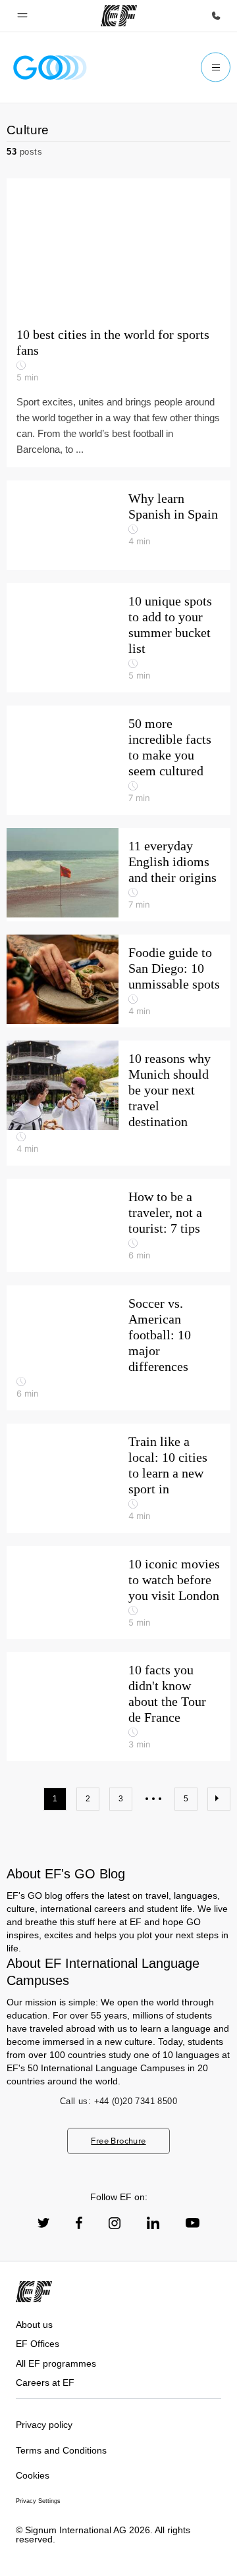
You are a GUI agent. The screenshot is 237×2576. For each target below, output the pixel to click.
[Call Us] (216, 16)
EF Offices (38, 2344)
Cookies (33, 2475)
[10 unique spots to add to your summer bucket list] (118, 638)
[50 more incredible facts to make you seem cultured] (118, 760)
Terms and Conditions (61, 2450)
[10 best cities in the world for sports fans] (118, 323)
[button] (22, 16)
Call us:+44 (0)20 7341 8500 (118, 2101)
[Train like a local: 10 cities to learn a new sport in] (118, 1478)
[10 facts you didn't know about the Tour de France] (118, 1707)
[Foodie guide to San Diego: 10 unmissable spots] (118, 981)
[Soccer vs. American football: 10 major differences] (118, 1348)
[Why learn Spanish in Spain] (118, 525)
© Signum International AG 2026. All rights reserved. (103, 2535)
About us (34, 2325)
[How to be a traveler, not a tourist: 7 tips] (118, 1225)
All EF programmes (56, 2363)
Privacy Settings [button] (38, 2501)
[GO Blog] (50, 67)
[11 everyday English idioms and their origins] (118, 875)
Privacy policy (44, 2425)
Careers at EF (45, 2383)
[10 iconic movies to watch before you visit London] (118, 1593)
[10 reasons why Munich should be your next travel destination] (118, 1103)
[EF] (119, 16)
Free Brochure (118, 2141)
